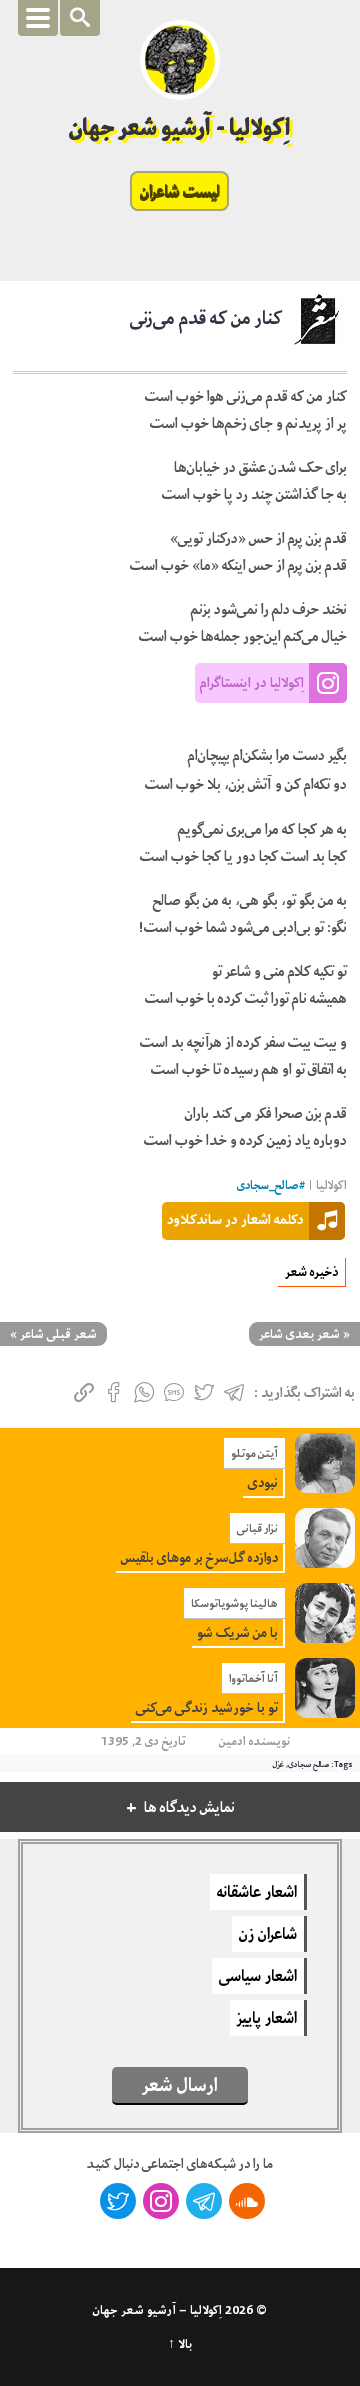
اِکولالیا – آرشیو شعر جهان (157, 2310)
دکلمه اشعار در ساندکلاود (235, 1219)
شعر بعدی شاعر (299, 1334)
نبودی (263, 1482)
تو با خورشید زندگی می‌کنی (207, 1707)
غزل (278, 1764)
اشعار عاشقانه (257, 1892)
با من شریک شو (237, 1632)
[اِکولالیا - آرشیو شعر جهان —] (180, 60)
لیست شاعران (179, 191)
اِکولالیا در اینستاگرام (252, 682)
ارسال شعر (180, 2085)
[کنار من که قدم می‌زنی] (319, 327)
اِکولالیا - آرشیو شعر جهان (180, 127)
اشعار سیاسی (258, 1976)
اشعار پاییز (267, 2018)
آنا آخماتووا (253, 1678)
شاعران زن (268, 1934)
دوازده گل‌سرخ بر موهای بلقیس (199, 1557)
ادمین (232, 1741)
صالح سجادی (308, 1764)
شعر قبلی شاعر (58, 1334)
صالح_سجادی (268, 1185)
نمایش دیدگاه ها (189, 1807)
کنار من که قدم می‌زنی (206, 318)
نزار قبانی (257, 1528)
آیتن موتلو (254, 1453)
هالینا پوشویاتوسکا (234, 1603)
